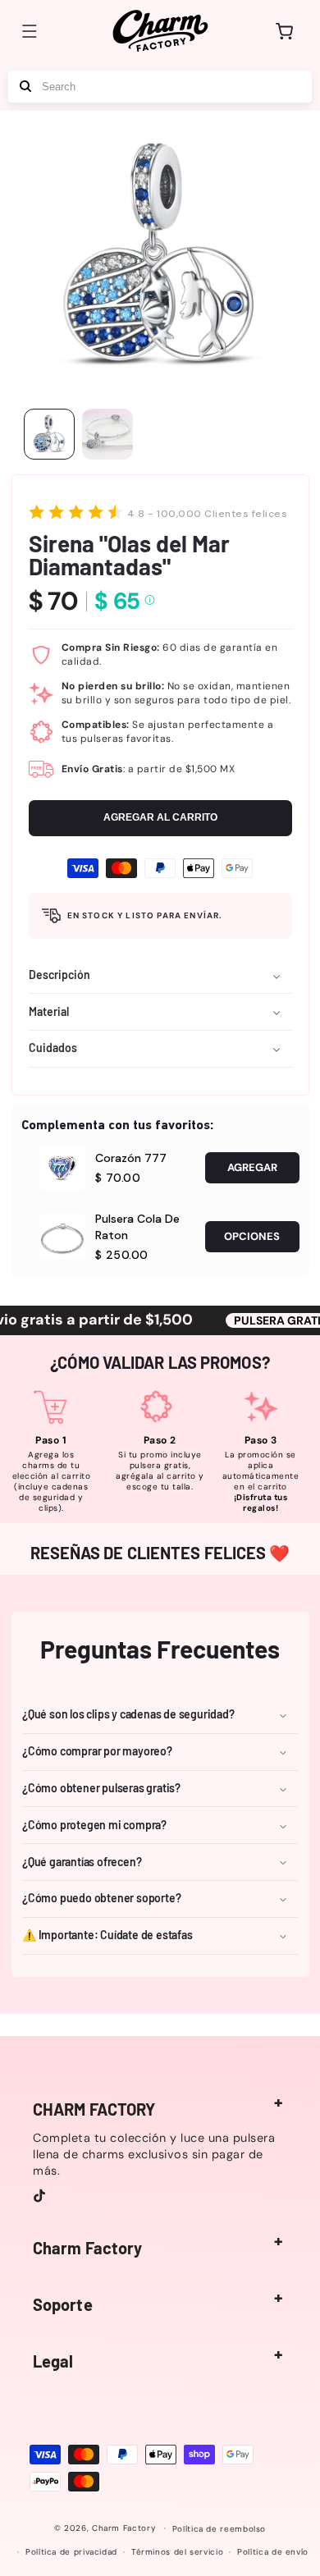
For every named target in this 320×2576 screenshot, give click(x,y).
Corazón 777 (131, 1158)
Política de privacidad (71, 2552)
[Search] (25, 87)
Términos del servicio (177, 2552)
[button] (30, 31)
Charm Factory (124, 2528)
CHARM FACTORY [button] (94, 2109)
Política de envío (273, 2552)
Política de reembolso (219, 2529)
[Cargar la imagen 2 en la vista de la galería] (107, 434)
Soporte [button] (63, 2304)
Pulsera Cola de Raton (137, 1227)
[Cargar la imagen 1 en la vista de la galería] (49, 434)
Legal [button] (53, 2361)
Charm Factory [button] (87, 2248)
